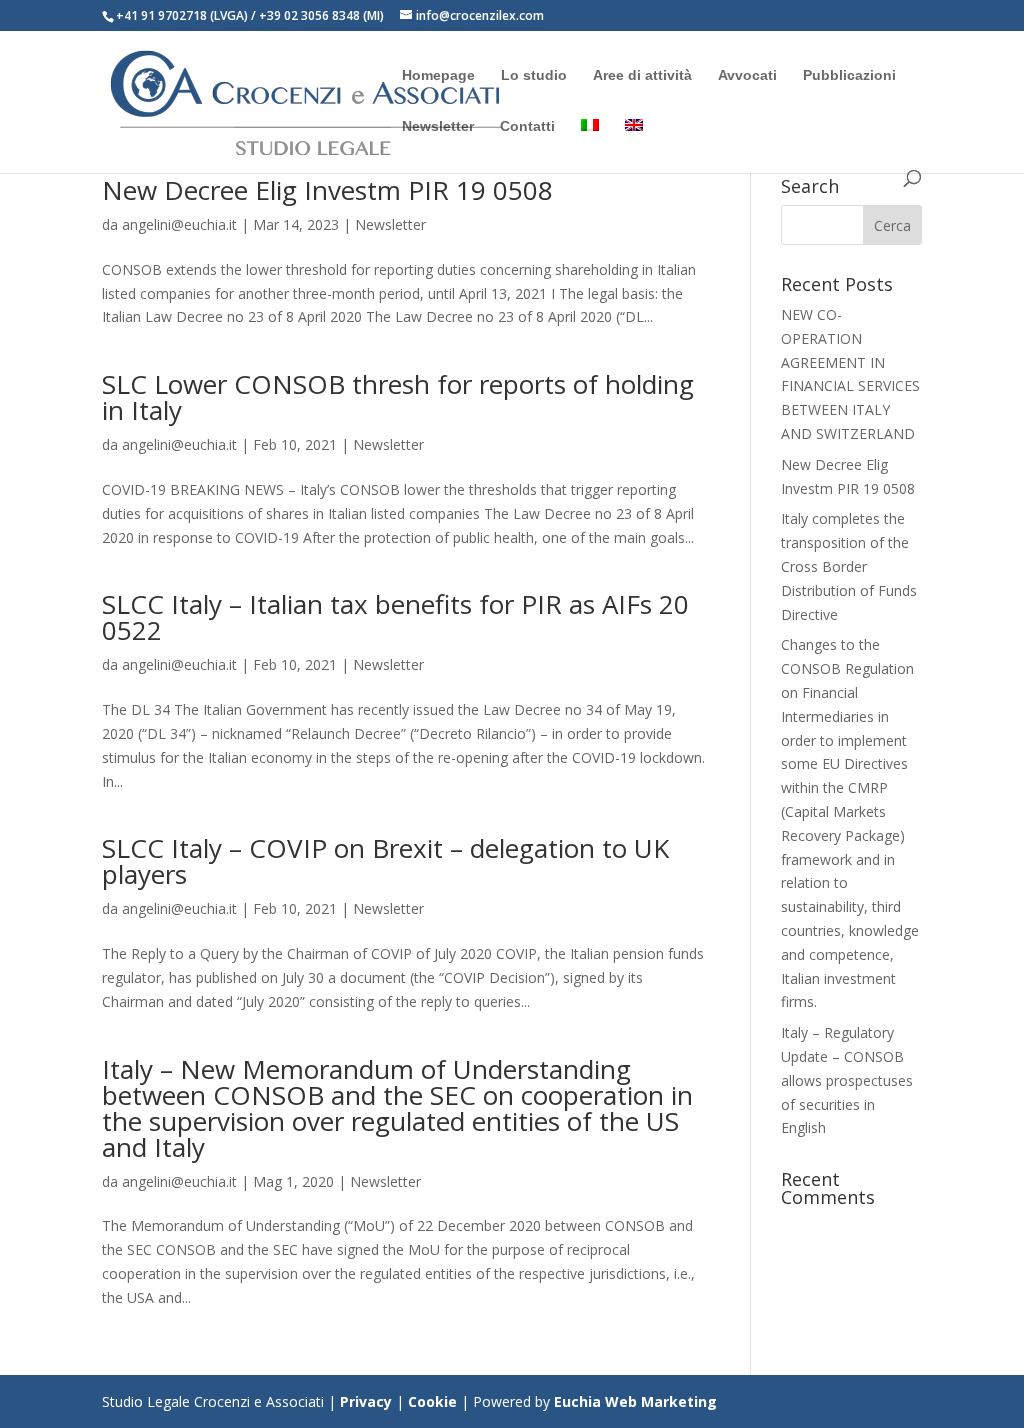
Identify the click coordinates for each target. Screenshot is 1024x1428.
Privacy (366, 1401)
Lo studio (534, 75)
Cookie (432, 1401)
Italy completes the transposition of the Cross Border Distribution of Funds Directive (849, 566)
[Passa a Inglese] (634, 144)
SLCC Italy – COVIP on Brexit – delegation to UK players (385, 861)
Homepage (438, 75)
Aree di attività (642, 75)
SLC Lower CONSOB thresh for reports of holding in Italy (398, 397)
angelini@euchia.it (179, 224)
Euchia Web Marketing (633, 1401)
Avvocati (747, 75)
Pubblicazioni (849, 75)
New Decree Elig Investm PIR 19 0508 (327, 190)
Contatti (527, 126)
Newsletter (438, 126)
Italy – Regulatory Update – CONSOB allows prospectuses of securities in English (847, 1080)
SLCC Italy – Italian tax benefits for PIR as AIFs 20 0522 (395, 617)
